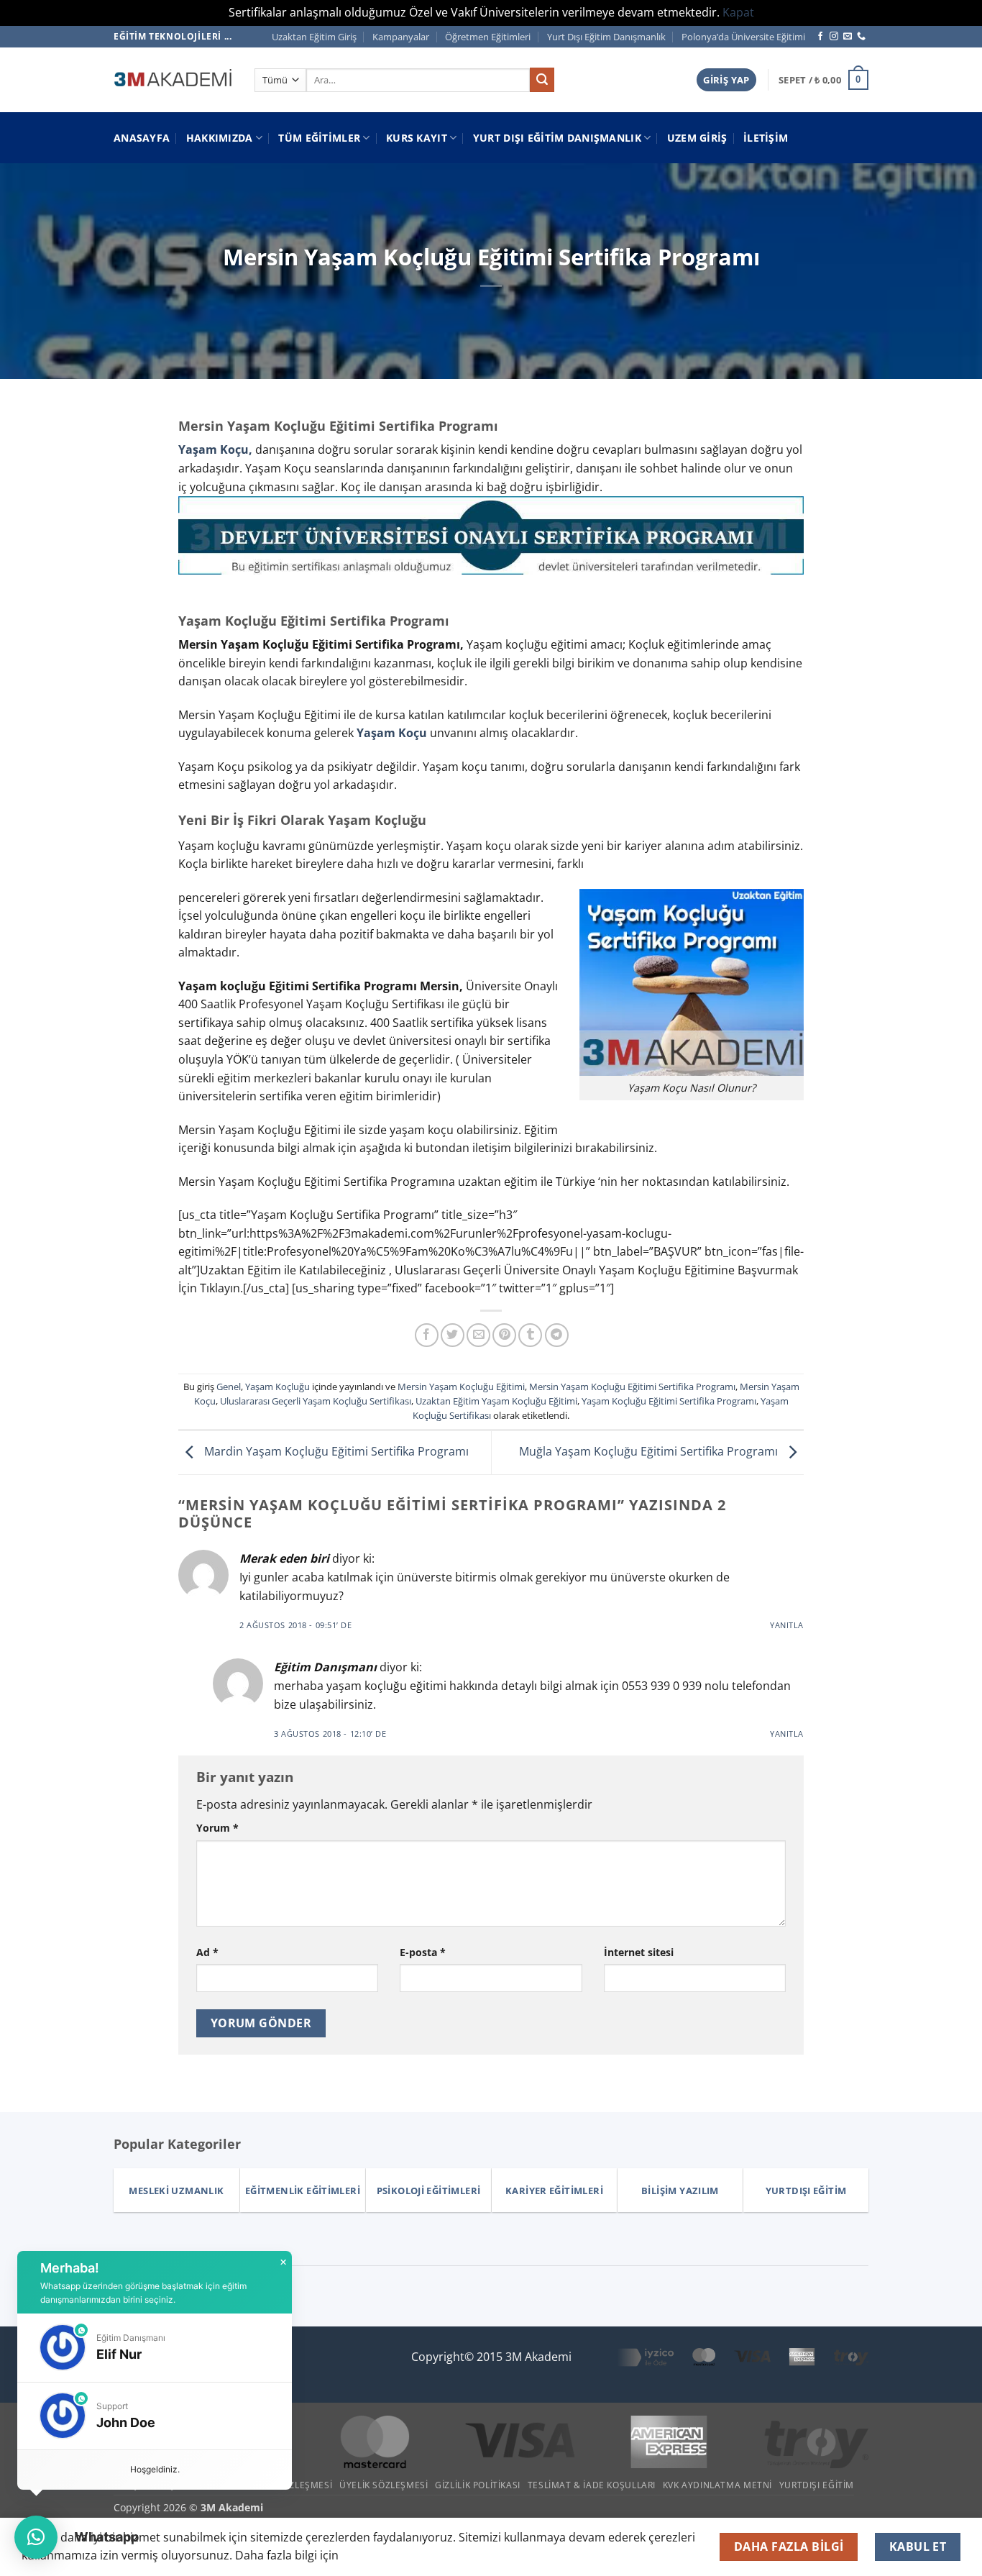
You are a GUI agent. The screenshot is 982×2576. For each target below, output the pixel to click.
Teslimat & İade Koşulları (592, 2485)
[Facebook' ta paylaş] (427, 1335)
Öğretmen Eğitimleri (488, 37)
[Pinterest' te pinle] (504, 1335)
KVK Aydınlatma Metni (717, 2485)
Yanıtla (787, 1625)
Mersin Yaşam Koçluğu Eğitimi (461, 1387)
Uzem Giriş (697, 138)
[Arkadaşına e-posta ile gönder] (478, 1335)
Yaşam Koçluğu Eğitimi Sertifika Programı (669, 1401)
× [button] (283, 2262)
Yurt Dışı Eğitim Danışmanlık (606, 37)
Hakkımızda (220, 138)
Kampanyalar (401, 37)
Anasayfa (142, 138)
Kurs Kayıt (417, 138)
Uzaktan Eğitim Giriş (314, 37)
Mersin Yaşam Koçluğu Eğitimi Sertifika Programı (632, 1387)
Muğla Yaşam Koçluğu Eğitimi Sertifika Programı (650, 1451)
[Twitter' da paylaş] (453, 1335)
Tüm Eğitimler (319, 138)
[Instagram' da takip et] (834, 37)
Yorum (217, 1828)
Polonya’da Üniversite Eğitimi (743, 37)
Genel (229, 1387)
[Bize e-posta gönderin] (848, 37)
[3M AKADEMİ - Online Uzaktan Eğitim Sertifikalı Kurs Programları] (173, 80)
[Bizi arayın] (861, 37)
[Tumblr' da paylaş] (530, 1335)
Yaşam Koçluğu (277, 1387)
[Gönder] (542, 80)
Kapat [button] (738, 12)
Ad (207, 1952)
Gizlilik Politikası (478, 2485)
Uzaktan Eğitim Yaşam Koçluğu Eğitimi (496, 1401)
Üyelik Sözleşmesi (384, 2485)
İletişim (766, 138)
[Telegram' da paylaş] (557, 1335)
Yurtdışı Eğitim (817, 2485)
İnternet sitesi (639, 1952)
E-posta (423, 1952)
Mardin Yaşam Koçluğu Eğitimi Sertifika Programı (335, 1451)
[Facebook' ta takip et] (820, 37)
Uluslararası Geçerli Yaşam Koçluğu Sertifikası (316, 1401)
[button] (726, 80)
